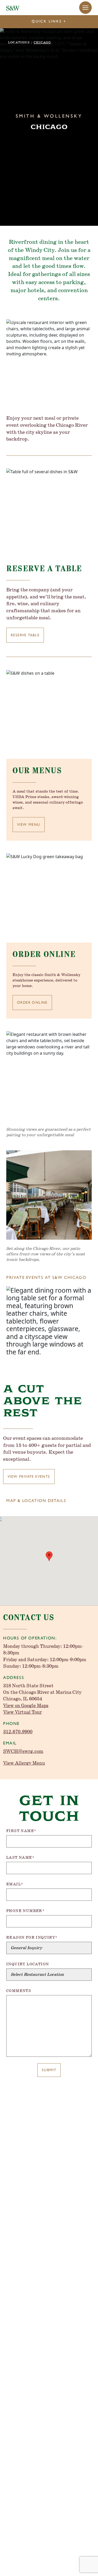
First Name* (21, 1831)
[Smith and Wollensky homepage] (13, 8)
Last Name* (20, 1858)
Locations (19, 42)
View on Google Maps (26, 1706)
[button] (85, 8)
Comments (19, 1991)
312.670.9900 (18, 1732)
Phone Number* (25, 1911)
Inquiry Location (28, 1964)
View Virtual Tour (22, 1712)
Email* (15, 1884)
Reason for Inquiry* (32, 1938)
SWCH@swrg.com (23, 1752)
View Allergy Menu (24, 1763)
